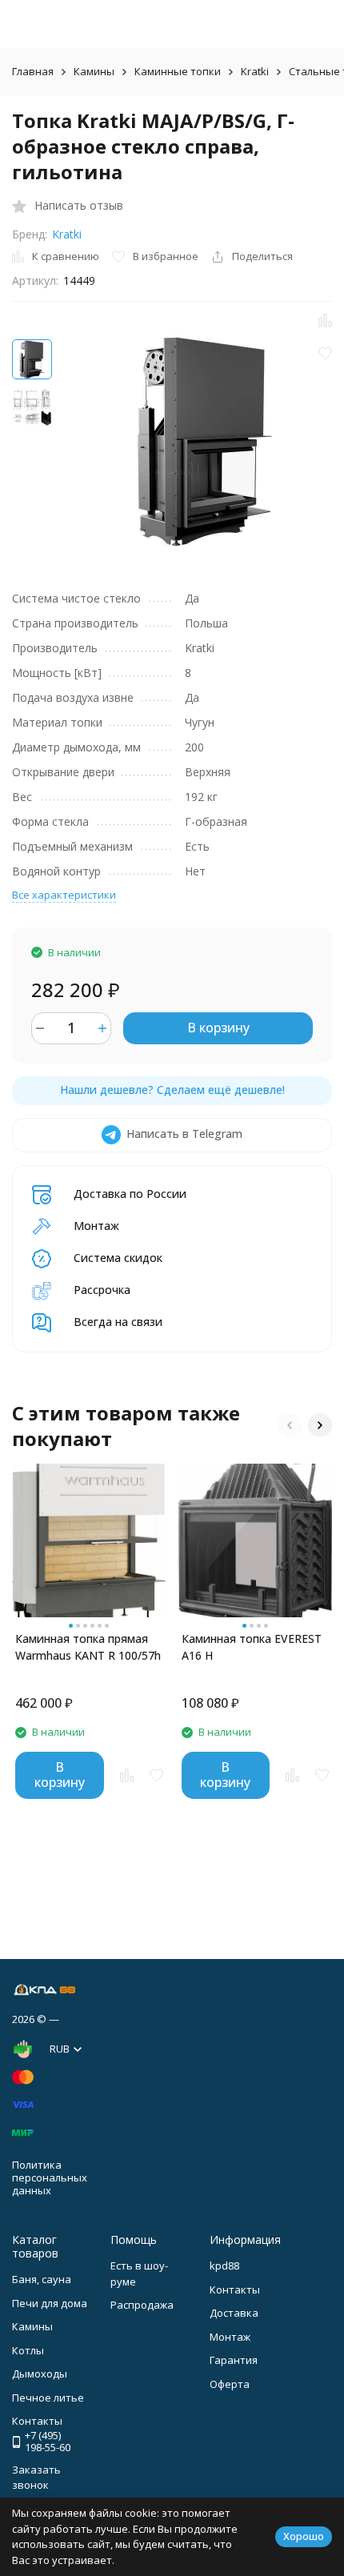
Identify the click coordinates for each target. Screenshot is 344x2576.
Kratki (255, 71)
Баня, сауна (42, 2279)
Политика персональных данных (50, 2177)
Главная (33, 71)
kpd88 (224, 2266)
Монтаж (230, 2337)
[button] (290, 1425)
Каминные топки (178, 71)
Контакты (235, 2290)
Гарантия (234, 2360)
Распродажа (142, 2305)
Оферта (230, 2384)
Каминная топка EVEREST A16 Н (252, 1647)
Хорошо (304, 2536)
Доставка (234, 2313)
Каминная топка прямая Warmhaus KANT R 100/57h (88, 1647)
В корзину (218, 1028)
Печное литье (48, 2398)
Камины (94, 71)
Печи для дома (50, 2303)
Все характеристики (64, 895)
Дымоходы (40, 2374)
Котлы (28, 2350)
